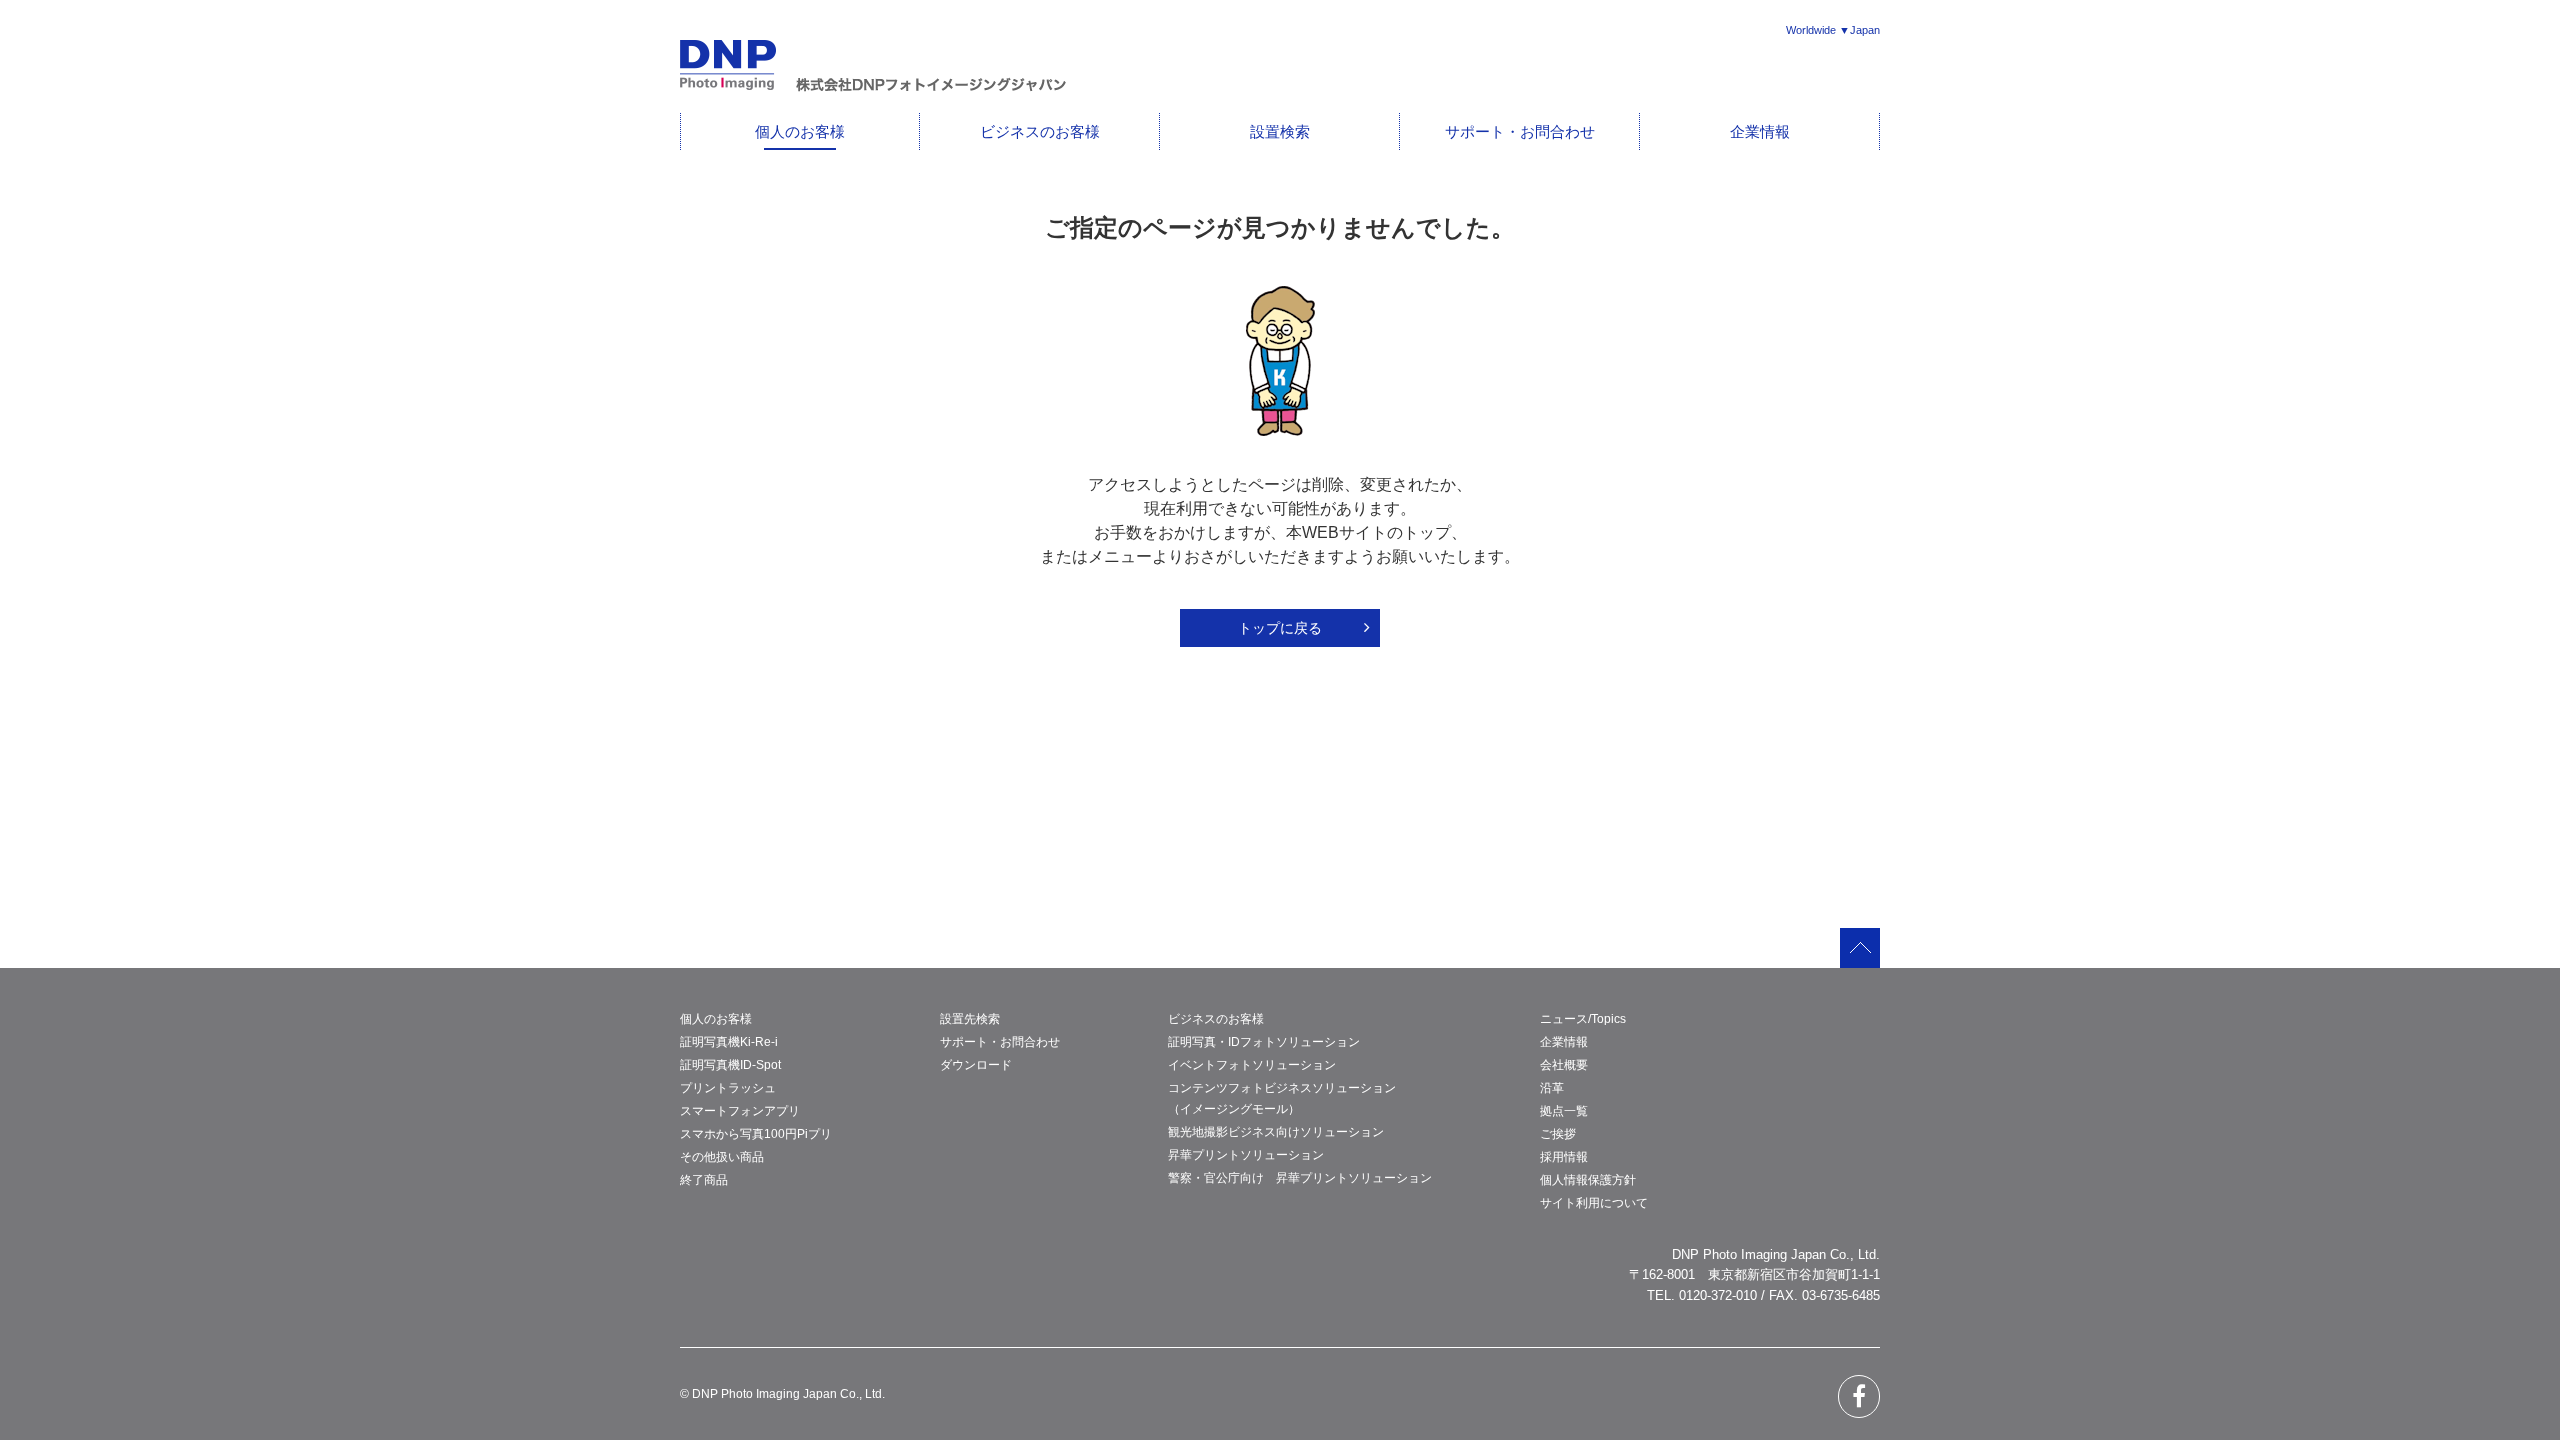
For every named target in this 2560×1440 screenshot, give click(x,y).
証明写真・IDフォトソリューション (1264, 1042)
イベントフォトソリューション (1252, 1065)
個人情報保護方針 (1588, 1180)
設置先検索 (970, 1019)
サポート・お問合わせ (1520, 131)
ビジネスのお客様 (1040, 131)
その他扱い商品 (722, 1157)
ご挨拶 (1558, 1134)
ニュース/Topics (1583, 1019)
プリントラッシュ (728, 1088)
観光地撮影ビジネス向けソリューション (1276, 1132)
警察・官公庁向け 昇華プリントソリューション (1300, 1178)
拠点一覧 (1564, 1111)
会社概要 (1564, 1065)
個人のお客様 (800, 131)
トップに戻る (1280, 628)
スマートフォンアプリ (740, 1111)
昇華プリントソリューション (1246, 1155)
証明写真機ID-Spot (730, 1065)
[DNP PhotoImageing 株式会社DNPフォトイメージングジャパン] (873, 87)
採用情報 (1564, 1157)
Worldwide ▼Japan (1833, 30)
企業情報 (1760, 131)
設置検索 (1280, 131)
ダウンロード (976, 1065)
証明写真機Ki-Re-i (729, 1042)
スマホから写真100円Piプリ (756, 1134)
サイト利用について (1594, 1203)
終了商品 (704, 1180)
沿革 (1552, 1088)
